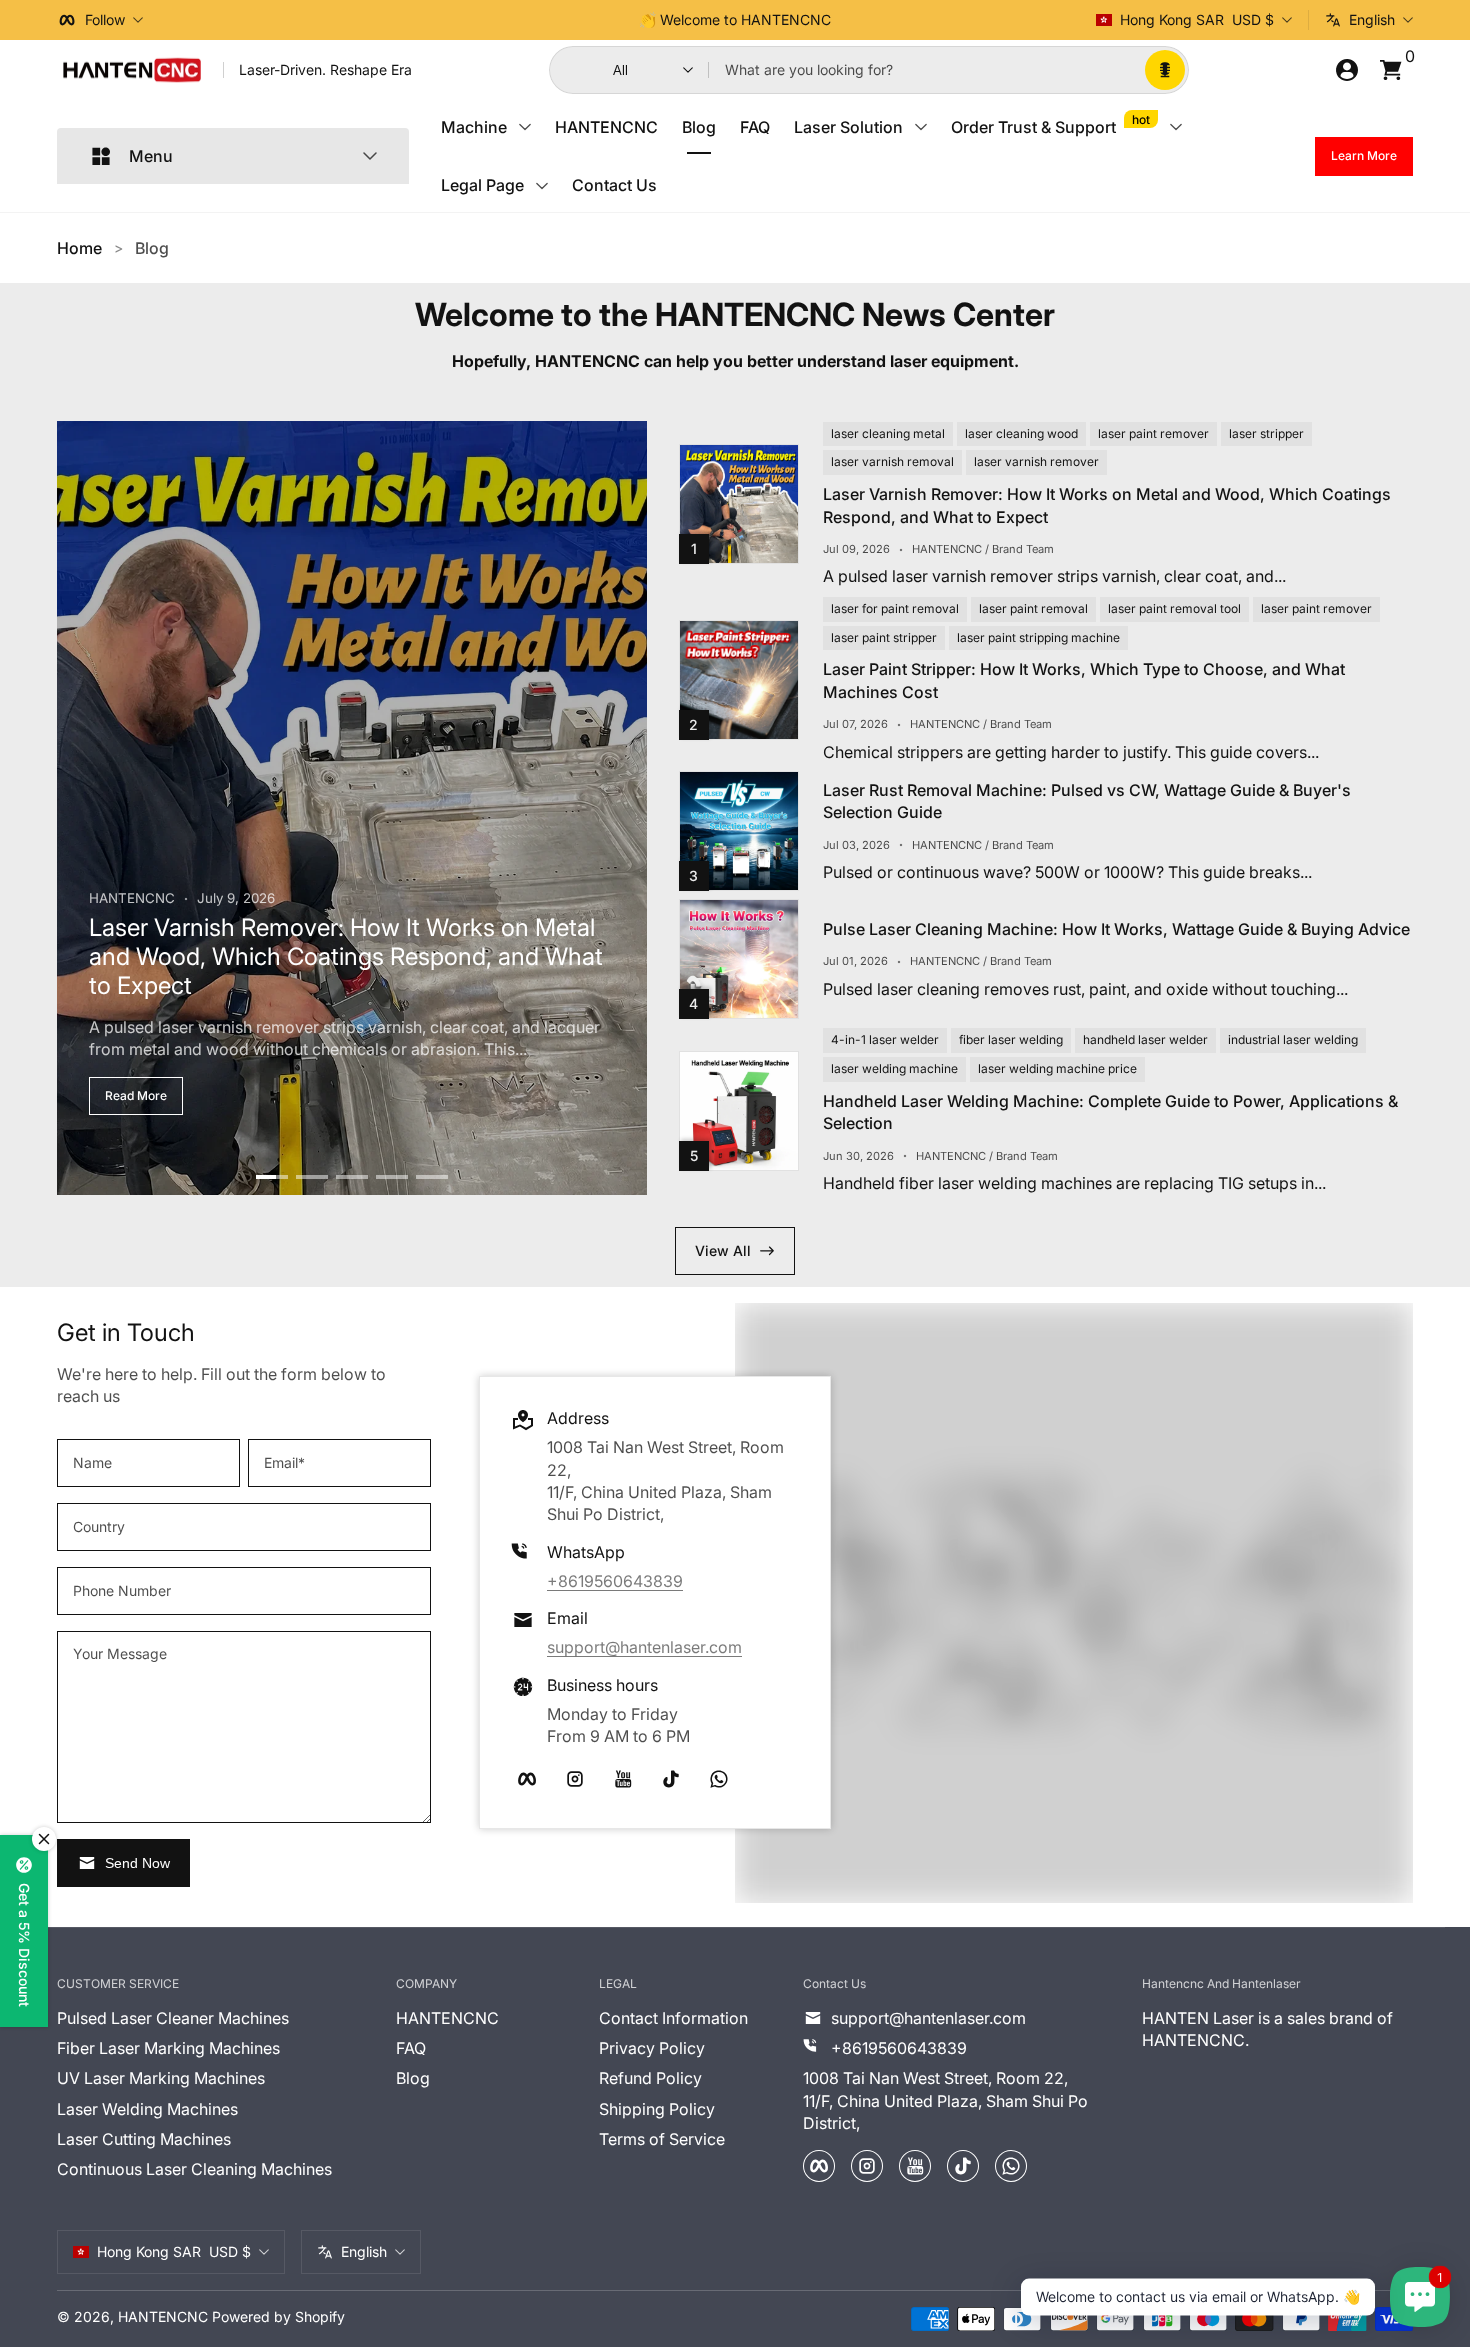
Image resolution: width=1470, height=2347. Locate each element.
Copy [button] (997, 1090)
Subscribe (899, 1257)
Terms (1070, 1308)
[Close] (1107, 1016)
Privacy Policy (925, 1331)
